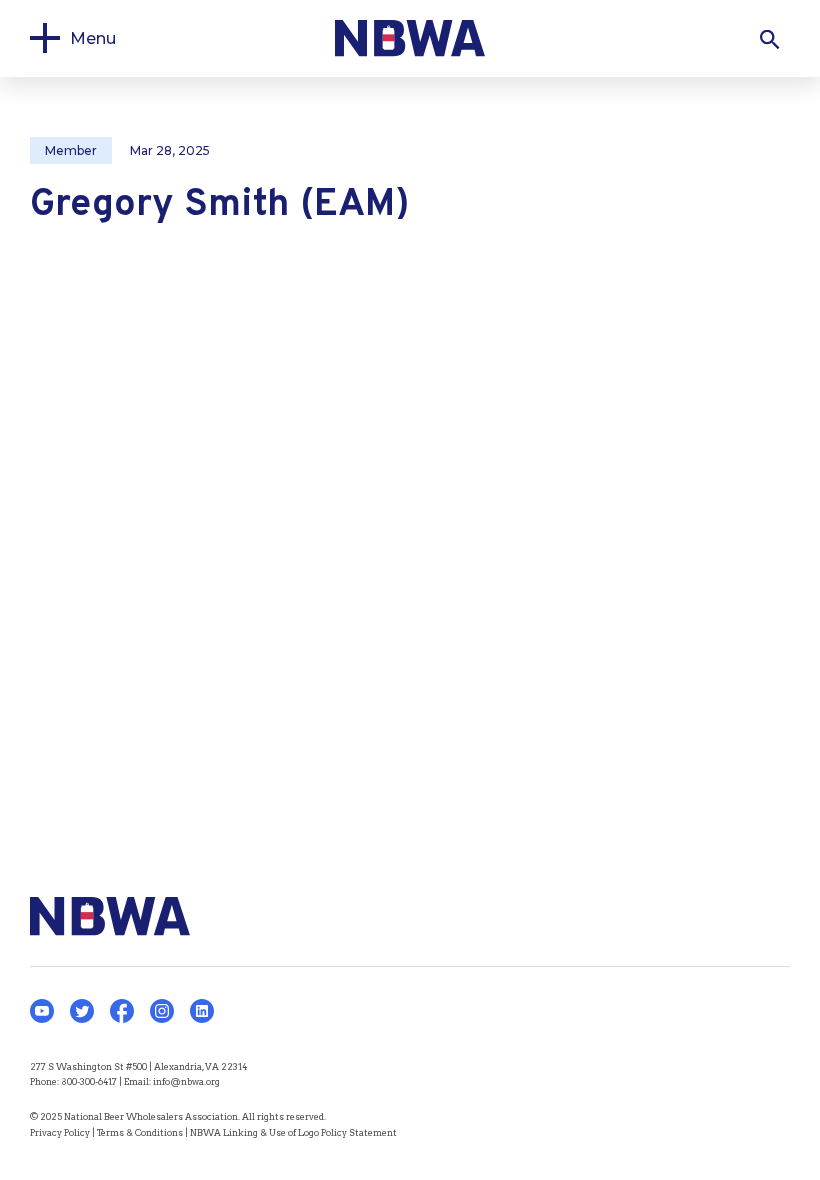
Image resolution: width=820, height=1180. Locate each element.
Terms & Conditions (140, 1132)
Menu (93, 38)
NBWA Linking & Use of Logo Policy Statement (293, 1132)
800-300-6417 (89, 1081)
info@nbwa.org (186, 1081)
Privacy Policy (60, 1132)
